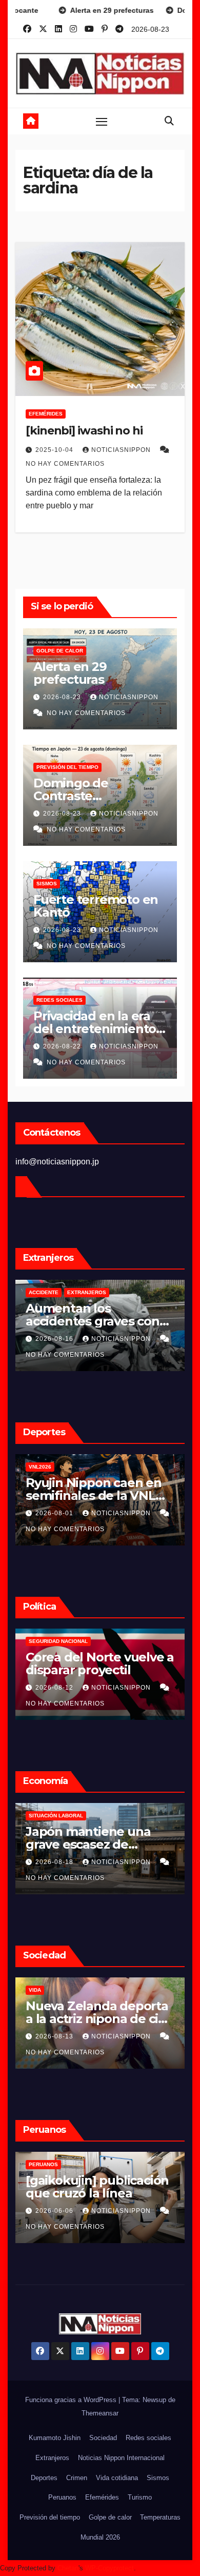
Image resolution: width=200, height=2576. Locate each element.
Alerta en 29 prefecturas (70, 673)
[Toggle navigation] (102, 121)
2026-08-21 (55, 1862)
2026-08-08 (55, 1513)
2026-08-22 (63, 1046)
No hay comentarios (65, 464)
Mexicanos (44, 1292)
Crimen (39, 1990)
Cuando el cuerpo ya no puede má (97, 1489)
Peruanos (43, 2164)
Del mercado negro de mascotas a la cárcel (94, 1315)
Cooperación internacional (106, 1641)
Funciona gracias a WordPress (72, 2400)
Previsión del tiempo (67, 767)
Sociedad (103, 2438)
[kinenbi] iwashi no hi (84, 431)
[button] (169, 121)
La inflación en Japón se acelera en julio (98, 1838)
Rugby (93, 1467)
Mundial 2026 (100, 2537)
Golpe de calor (60, 651)
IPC (33, 1816)
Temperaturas (160, 2517)
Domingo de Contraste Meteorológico (77, 796)
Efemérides (46, 414)
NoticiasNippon (122, 450)
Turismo (140, 2497)
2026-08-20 (55, 1339)
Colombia (43, 1641)
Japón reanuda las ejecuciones (81, 2012)
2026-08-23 (63, 697)
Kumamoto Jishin (55, 2438)
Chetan (68, 2568)
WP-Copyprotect (109, 2568)
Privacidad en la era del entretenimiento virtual (95, 1029)
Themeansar (100, 2413)
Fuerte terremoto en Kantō (96, 906)
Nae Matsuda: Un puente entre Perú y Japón (87, 2193)
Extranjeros (52, 2458)
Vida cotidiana (117, 2478)
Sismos (47, 884)
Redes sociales (59, 1000)
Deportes (44, 2478)
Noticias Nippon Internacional (121, 2458)
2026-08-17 (55, 1688)
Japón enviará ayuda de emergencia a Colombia (97, 1663)
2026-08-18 (55, 2211)
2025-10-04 (55, 450)
